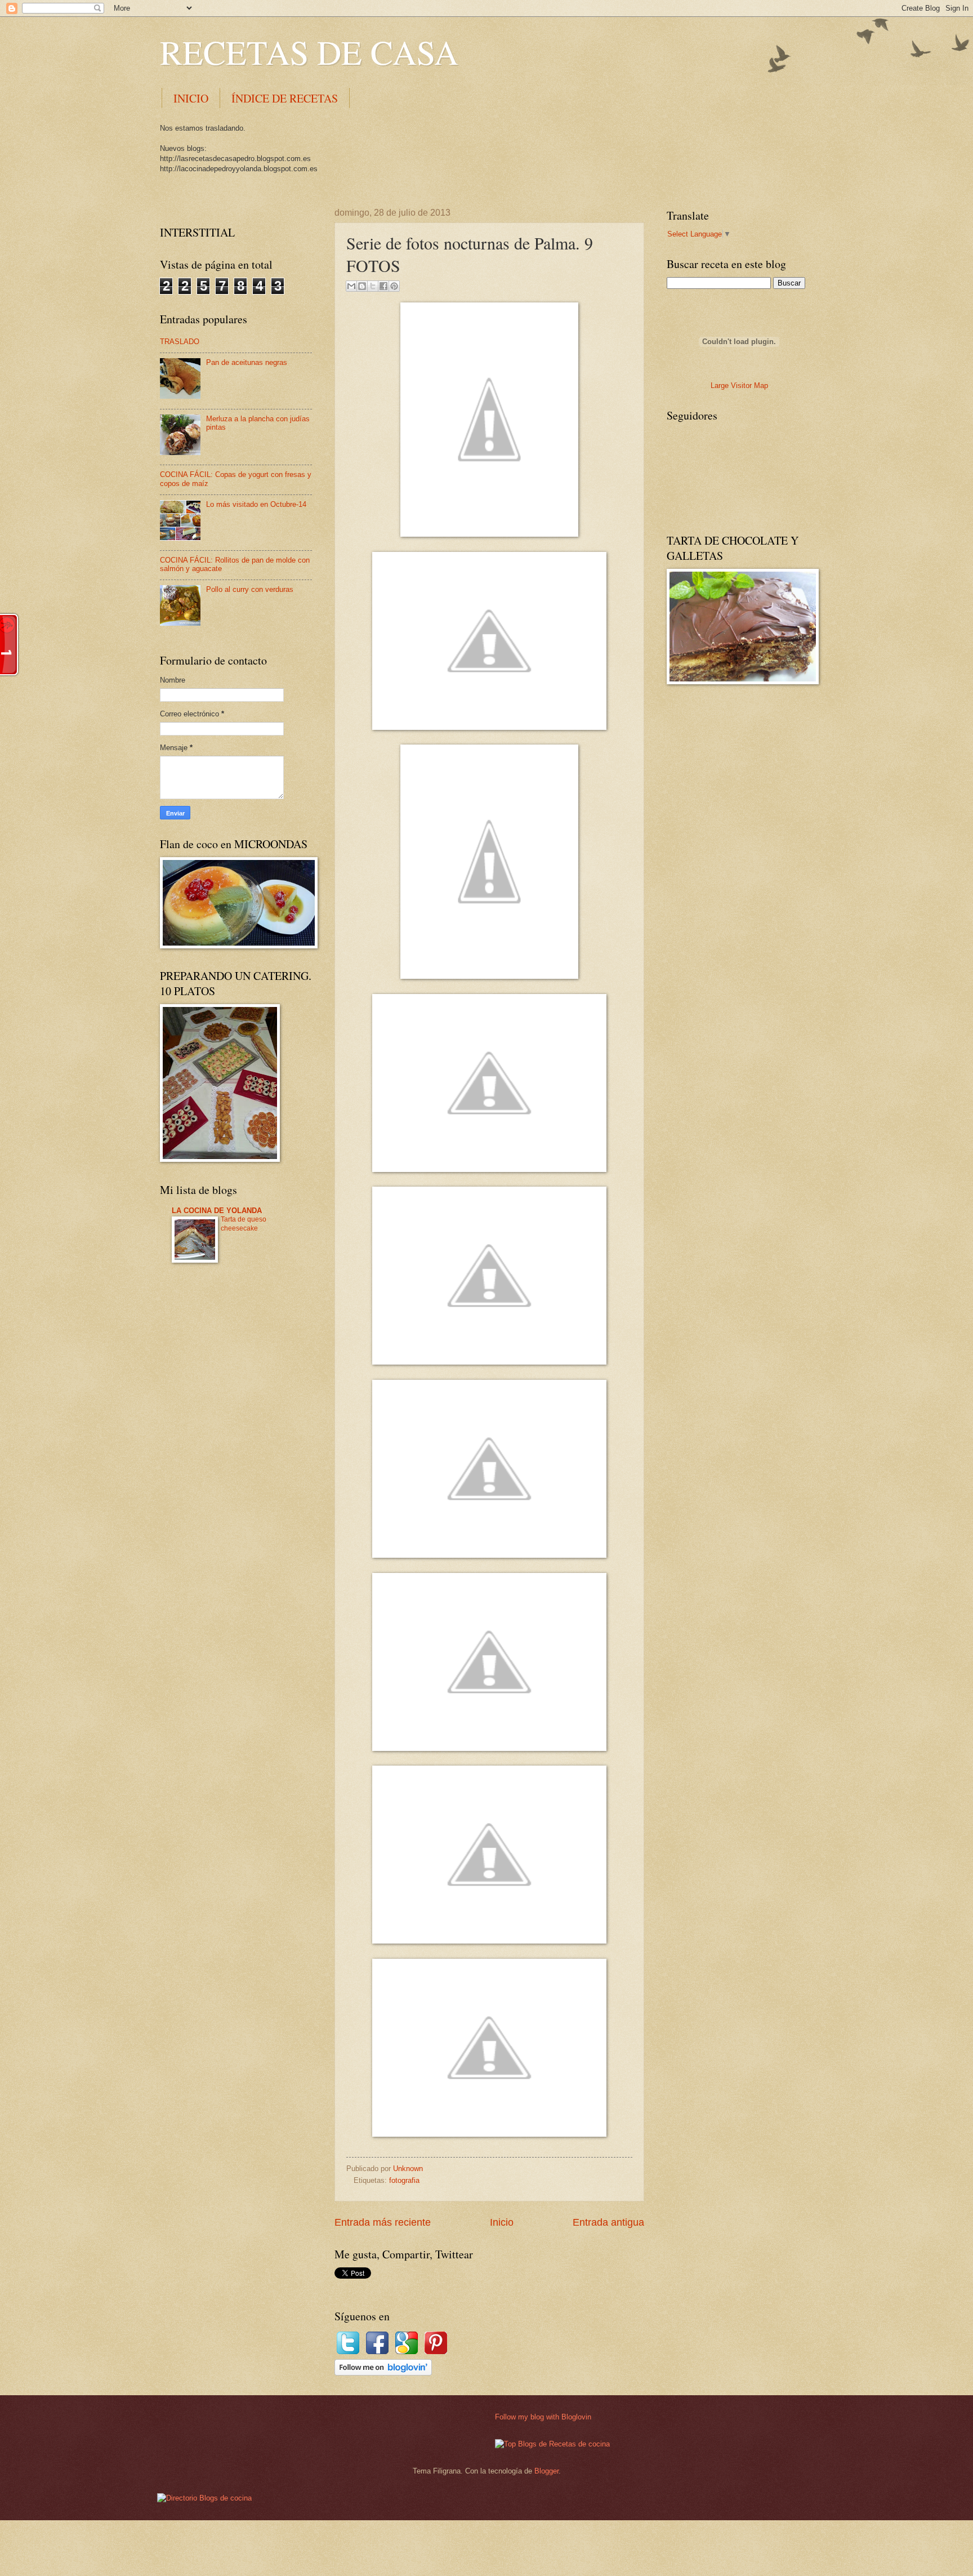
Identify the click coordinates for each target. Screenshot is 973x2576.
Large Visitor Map (739, 385)
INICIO (191, 98)
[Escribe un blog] (362, 286)
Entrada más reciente (383, 2222)
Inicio (502, 2222)
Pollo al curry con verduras (250, 589)
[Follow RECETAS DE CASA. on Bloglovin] (383, 2373)
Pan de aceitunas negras (247, 362)
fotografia (404, 2180)
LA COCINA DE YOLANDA (217, 1211)
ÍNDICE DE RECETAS (285, 98)
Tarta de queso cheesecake (244, 1224)
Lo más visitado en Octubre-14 (256, 504)
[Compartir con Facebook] (383, 286)
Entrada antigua (608, 2222)
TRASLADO (180, 342)
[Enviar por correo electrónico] (351, 286)
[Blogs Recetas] (552, 2444)
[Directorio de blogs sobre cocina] (204, 2498)
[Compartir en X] (373, 286)
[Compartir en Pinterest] (394, 286)
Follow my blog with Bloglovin (543, 2417)
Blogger (546, 2471)
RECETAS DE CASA (309, 52)
